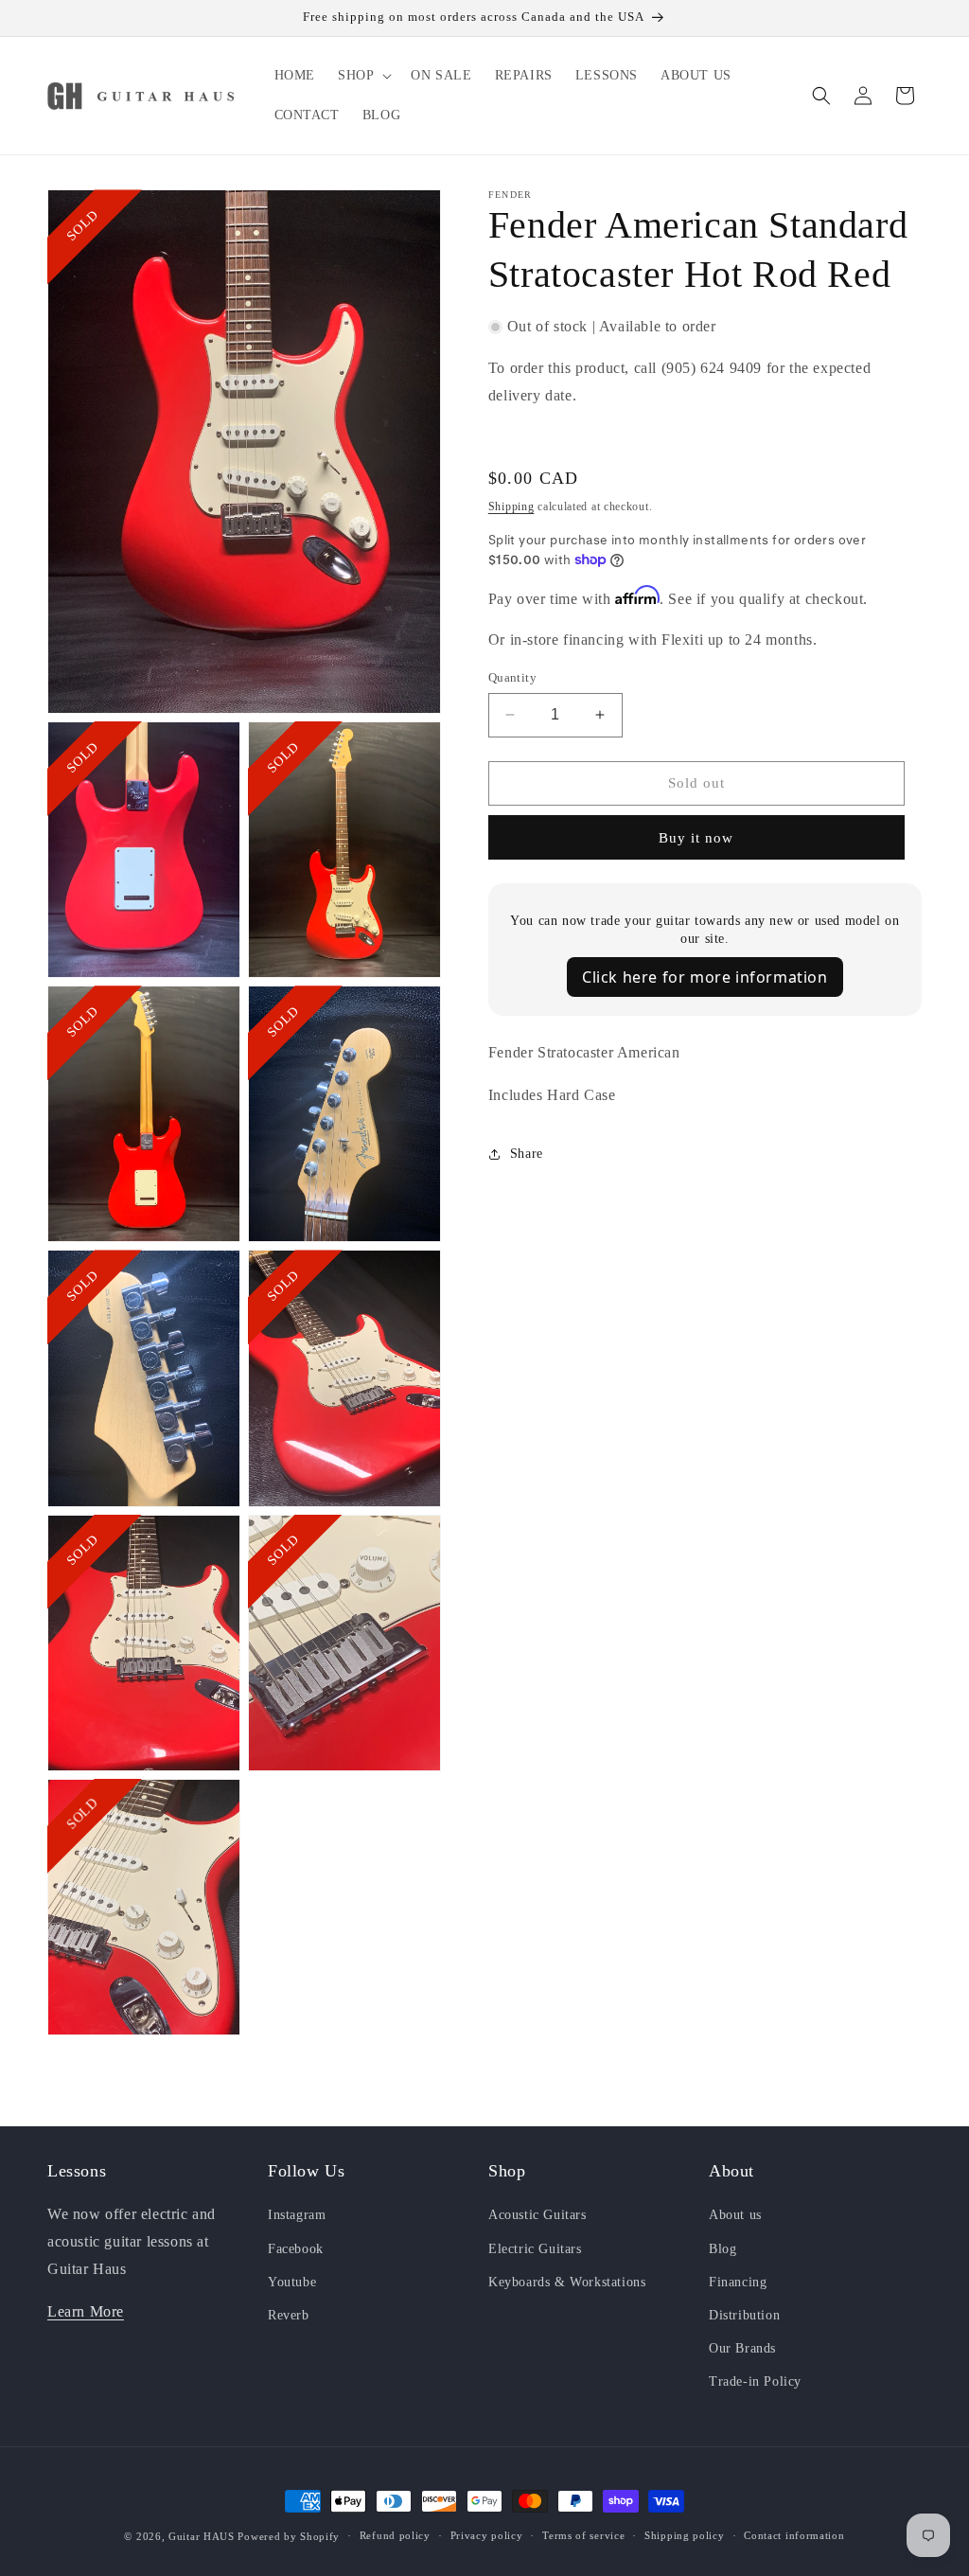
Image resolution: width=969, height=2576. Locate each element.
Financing (738, 2282)
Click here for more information (705, 977)
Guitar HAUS (202, 2536)
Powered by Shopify (289, 2536)
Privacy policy (487, 2535)
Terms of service (583, 2535)
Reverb (289, 2315)
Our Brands (742, 2348)
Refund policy (395, 2535)
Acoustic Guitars (537, 2215)
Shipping (511, 506)
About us (735, 2215)
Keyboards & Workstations (567, 2282)
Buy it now (696, 838)
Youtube (292, 2282)
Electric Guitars (535, 2249)
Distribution (744, 2315)
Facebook (296, 2249)
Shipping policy (685, 2535)
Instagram (297, 2215)
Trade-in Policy (755, 2381)
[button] (363, 76)
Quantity (512, 677)
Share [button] (527, 1154)
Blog (722, 2249)
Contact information (794, 2535)
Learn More (86, 2311)
